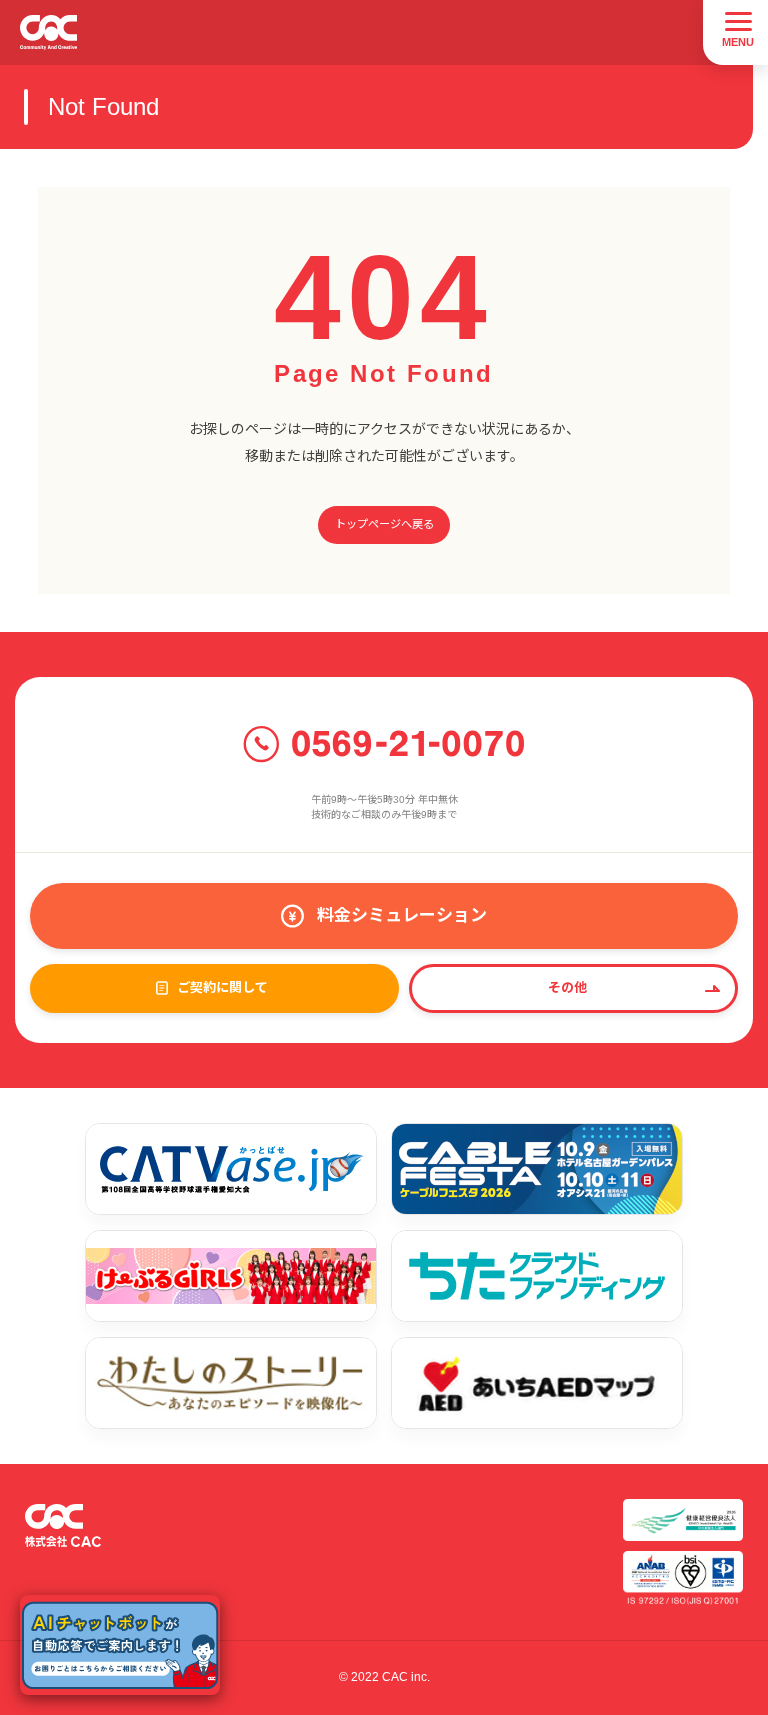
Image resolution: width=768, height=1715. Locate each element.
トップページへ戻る (384, 524)
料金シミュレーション (402, 915)
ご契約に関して (222, 987)
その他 (567, 987)
